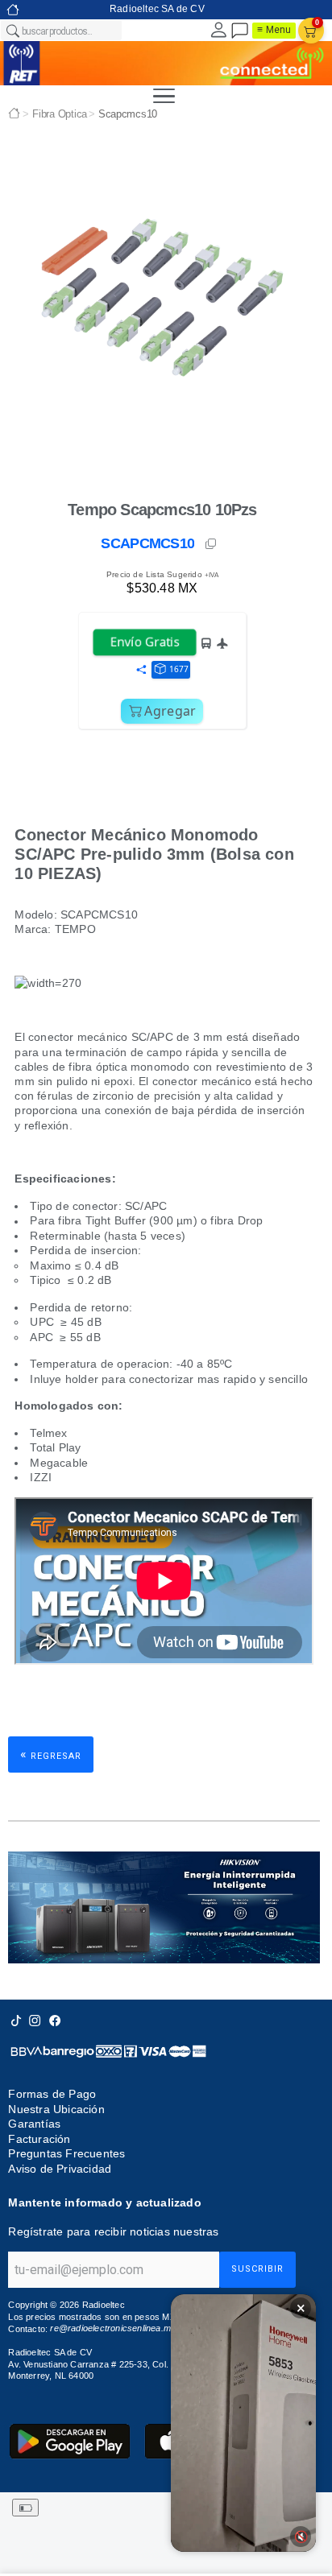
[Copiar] (212, 544)
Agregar (170, 711)
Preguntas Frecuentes (66, 2153)
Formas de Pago (52, 2094)
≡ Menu (274, 30)
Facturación (39, 2139)
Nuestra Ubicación (56, 2109)
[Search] (12, 31)
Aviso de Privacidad (60, 2169)
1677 (179, 669)
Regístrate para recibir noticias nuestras (113, 2231)
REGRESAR (51, 1754)
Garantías (34, 2124)
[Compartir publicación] (141, 671)
